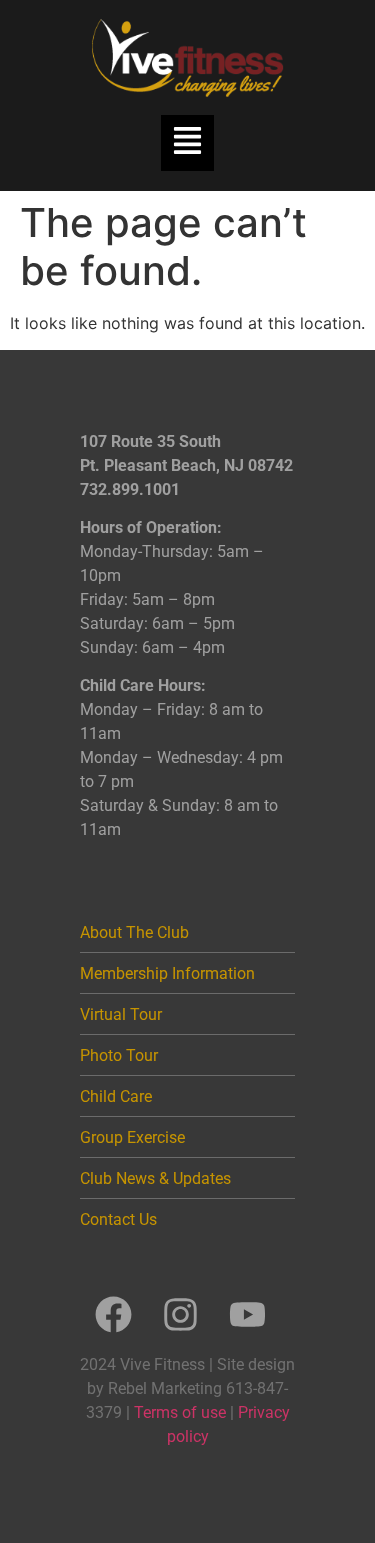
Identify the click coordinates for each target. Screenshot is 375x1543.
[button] (187, 143)
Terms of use (180, 1412)
